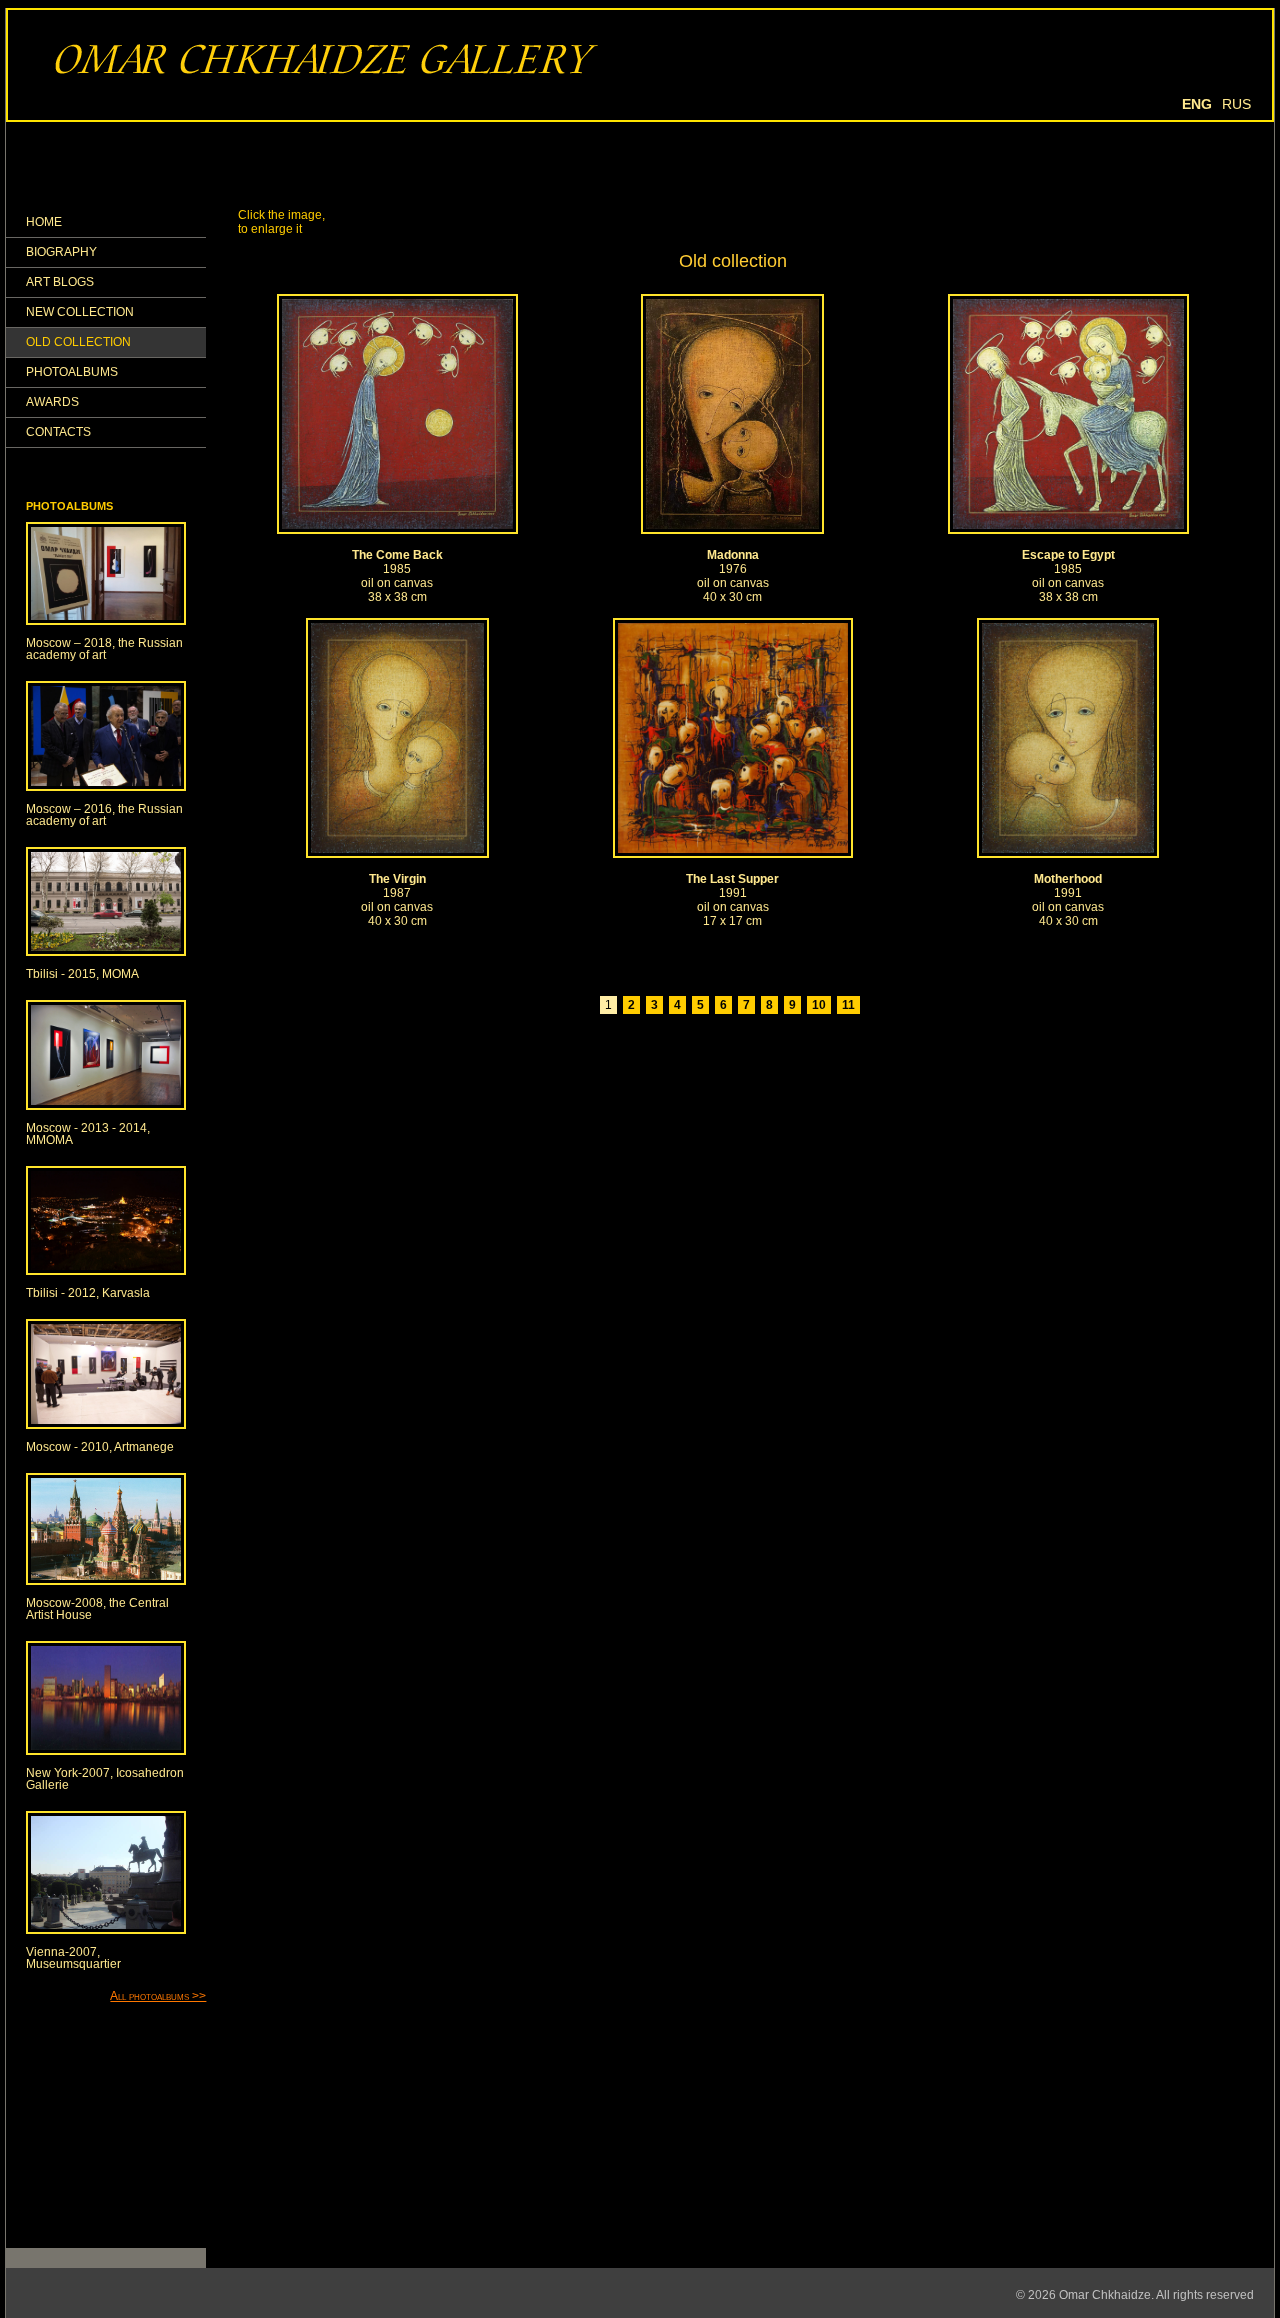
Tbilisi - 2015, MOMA (82, 974)
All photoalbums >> (158, 1996)
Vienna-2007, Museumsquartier (73, 1958)
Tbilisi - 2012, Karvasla (88, 1293)
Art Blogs (60, 282)
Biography (61, 252)
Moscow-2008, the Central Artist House (97, 1609)
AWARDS (52, 402)
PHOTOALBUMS (72, 372)
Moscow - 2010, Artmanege (100, 1447)
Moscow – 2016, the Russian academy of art (104, 815)
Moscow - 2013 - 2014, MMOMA (88, 1134)
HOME (44, 222)
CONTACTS (58, 432)
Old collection (78, 342)
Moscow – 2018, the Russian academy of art (104, 649)
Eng (1197, 104)
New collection (80, 312)
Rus (1236, 104)
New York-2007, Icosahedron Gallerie (105, 1779)
